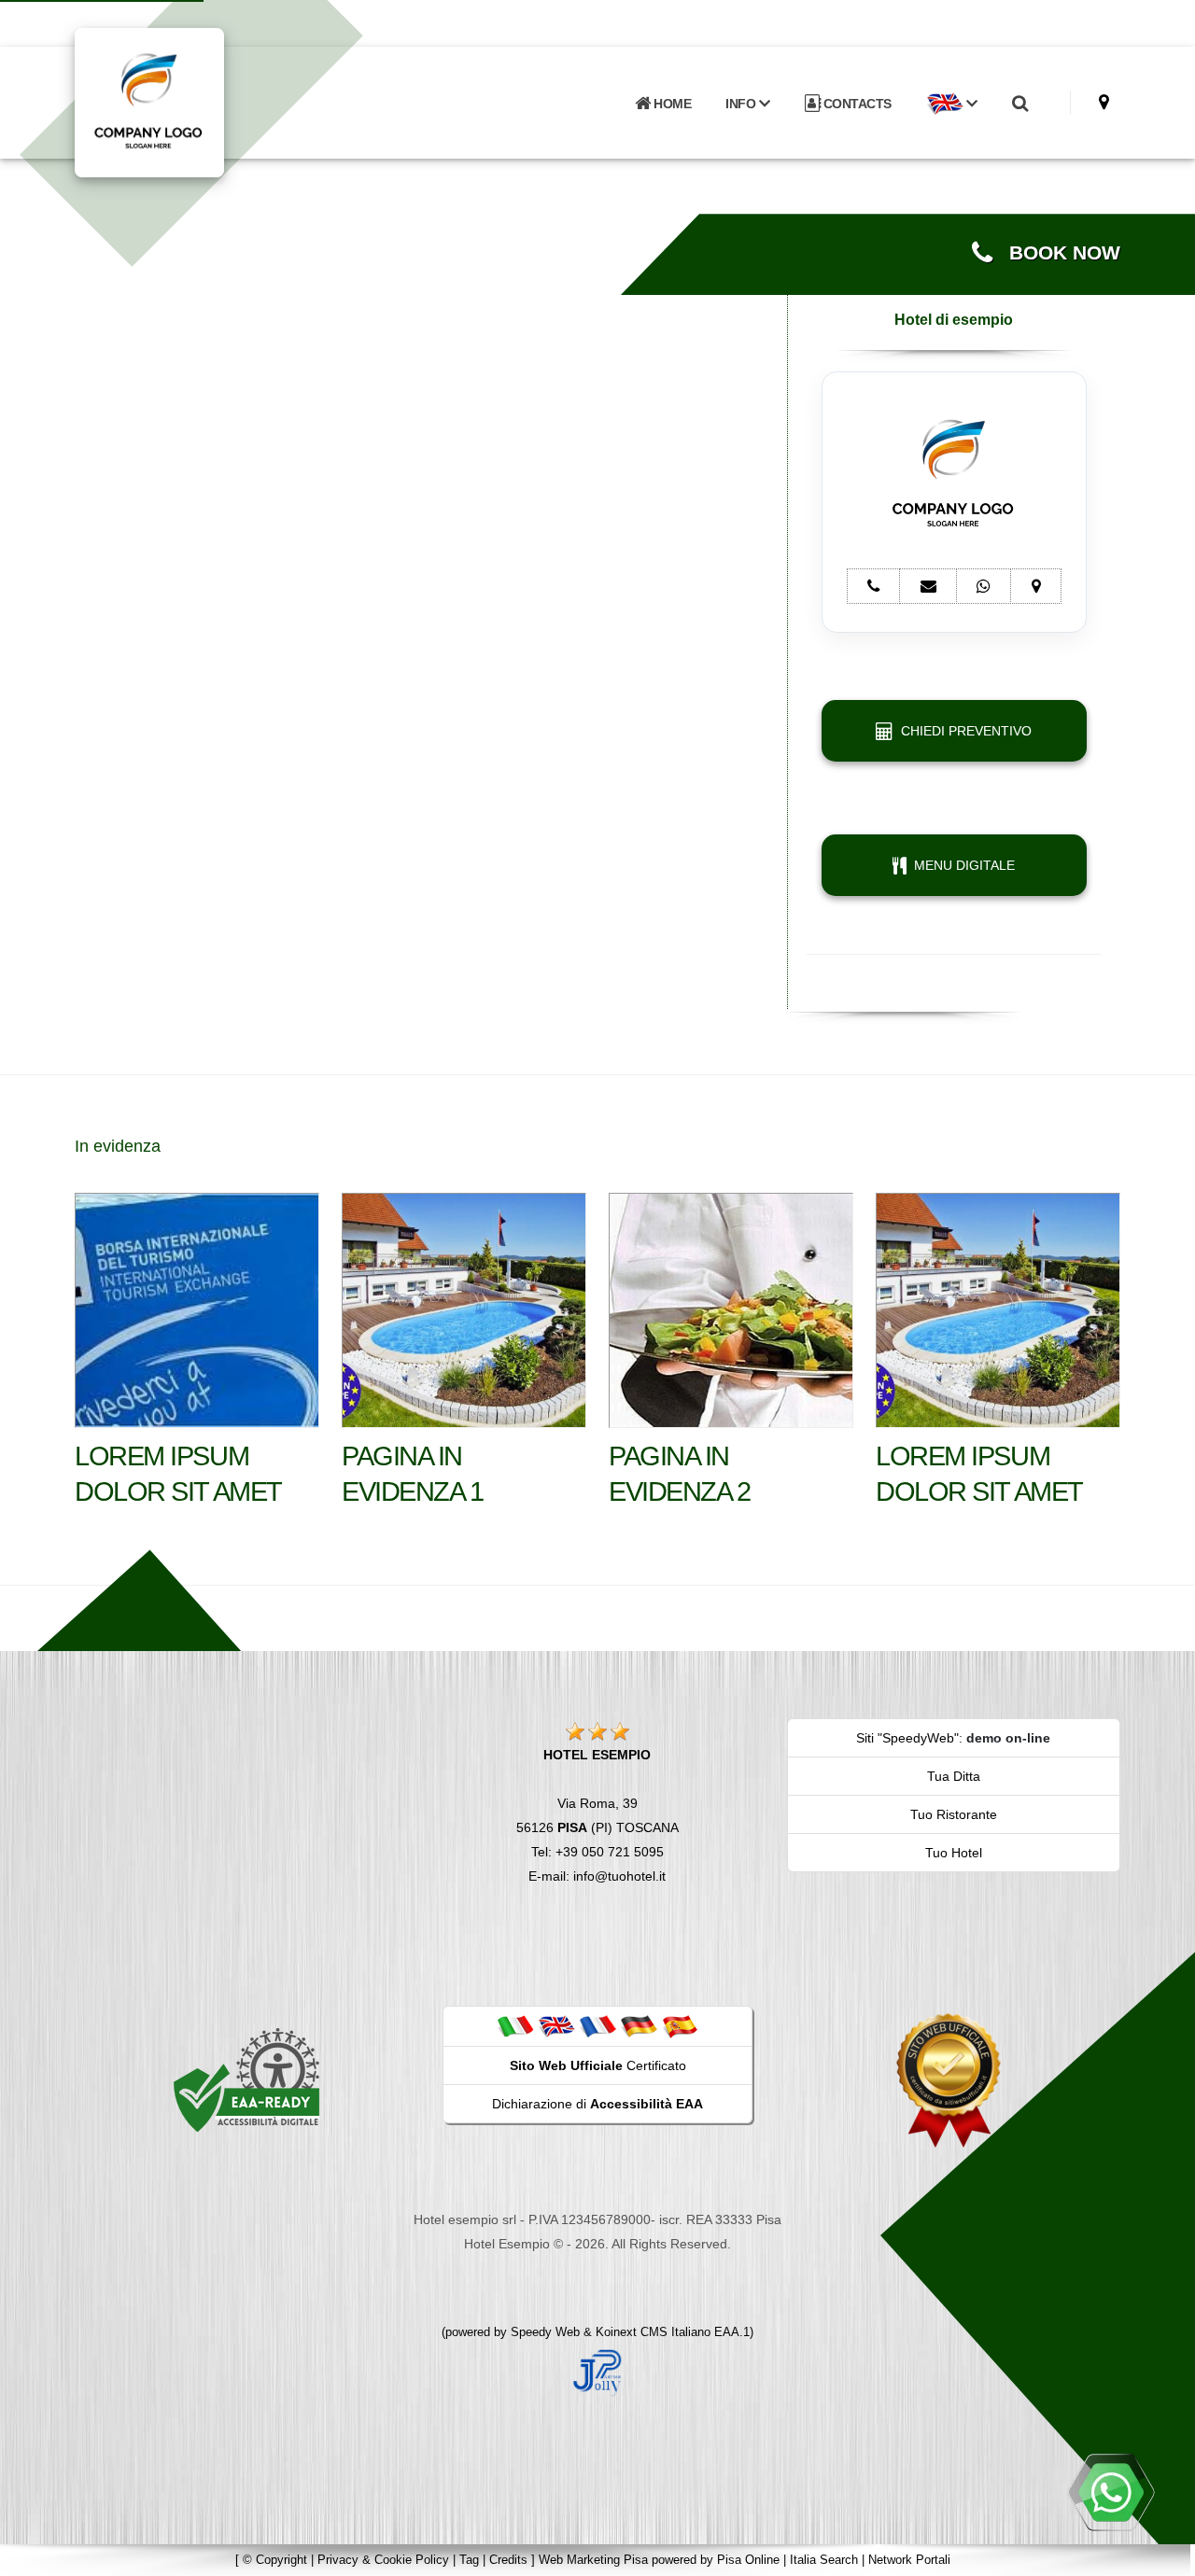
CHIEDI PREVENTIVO (963, 731)
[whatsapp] (1111, 2492)
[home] (198, 101)
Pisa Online (748, 2560)
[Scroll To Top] (1162, 2555)
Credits (508, 2560)
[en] (556, 2025)
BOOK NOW (1056, 253)
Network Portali (909, 2560)
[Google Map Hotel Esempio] (1104, 102)
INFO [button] (742, 104)
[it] (515, 2025)
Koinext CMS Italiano (655, 2332)
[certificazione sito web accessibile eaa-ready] (246, 2079)
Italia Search (824, 2560)
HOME (671, 104)
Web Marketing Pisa (593, 2560)
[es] (680, 2025)
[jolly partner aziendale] (597, 2372)
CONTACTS (856, 104)
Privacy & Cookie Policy (383, 2560)
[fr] (597, 2025)
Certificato (598, 2065)
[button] (951, 104)
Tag (469, 2560)
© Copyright (275, 2560)
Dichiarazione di (597, 2104)
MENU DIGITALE (961, 865)
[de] (639, 2025)
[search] (1019, 104)
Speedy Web (545, 2332)
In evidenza (118, 1146)
